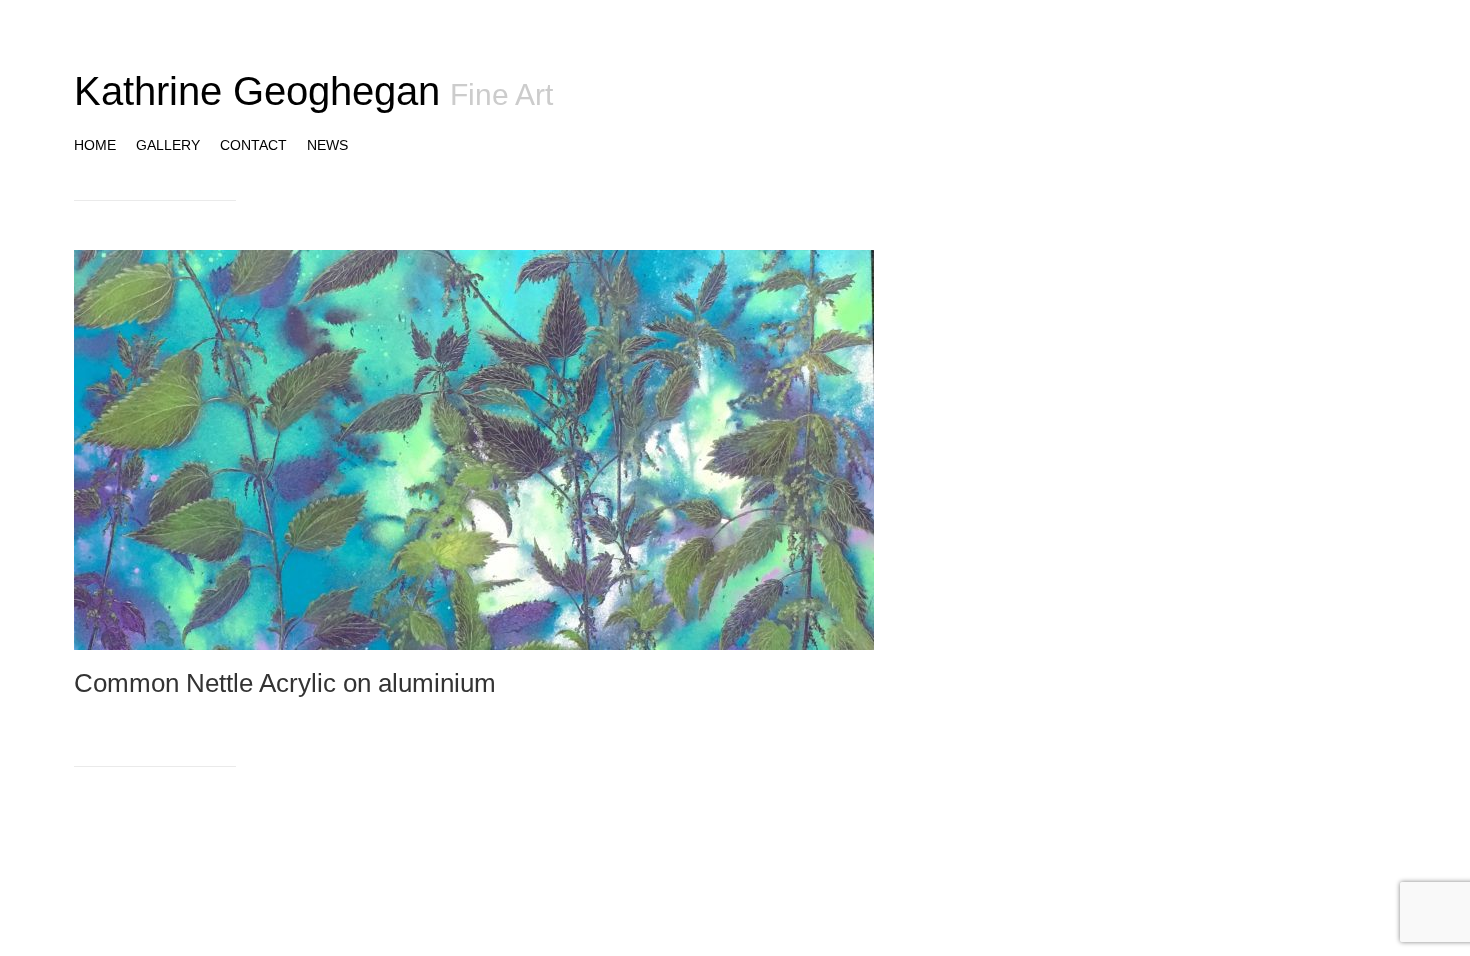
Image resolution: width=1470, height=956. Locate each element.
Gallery (168, 145)
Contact (253, 145)
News (327, 145)
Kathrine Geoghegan (257, 91)
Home (95, 145)
